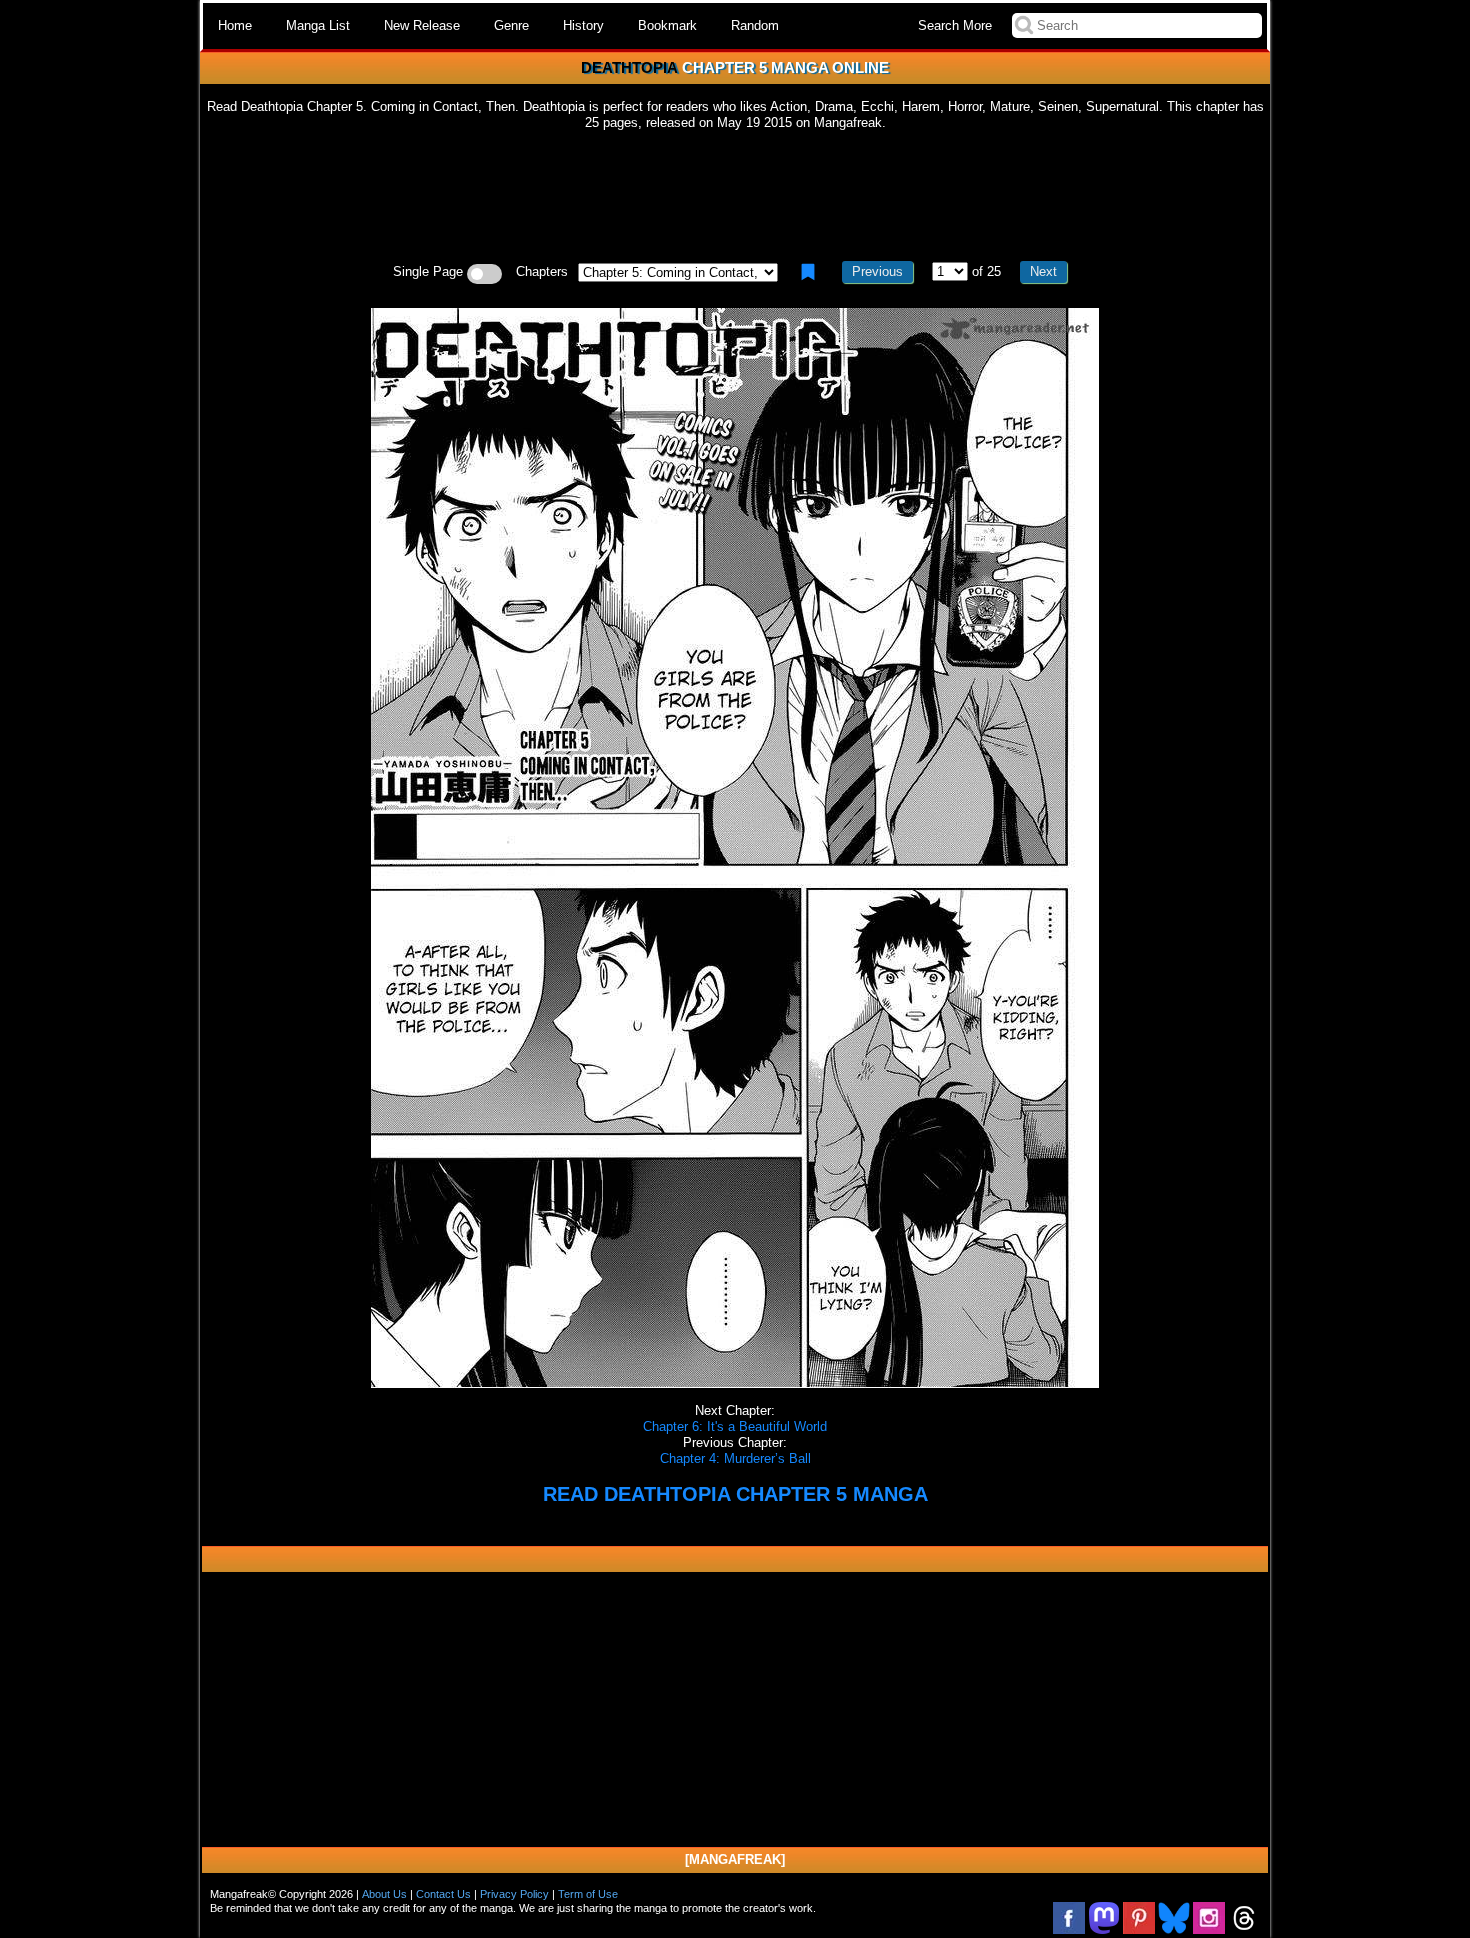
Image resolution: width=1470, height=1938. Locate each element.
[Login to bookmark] (808, 272)
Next (1043, 271)
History (583, 25)
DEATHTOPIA (629, 67)
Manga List (318, 25)
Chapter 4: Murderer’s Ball (735, 1458)
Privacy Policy (514, 1894)
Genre (511, 25)
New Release (422, 25)
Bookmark (667, 25)
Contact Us (443, 1894)
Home (235, 25)
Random (755, 25)
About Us (384, 1894)
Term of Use (588, 1894)
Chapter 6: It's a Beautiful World (735, 1426)
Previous (877, 271)
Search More (955, 25)
